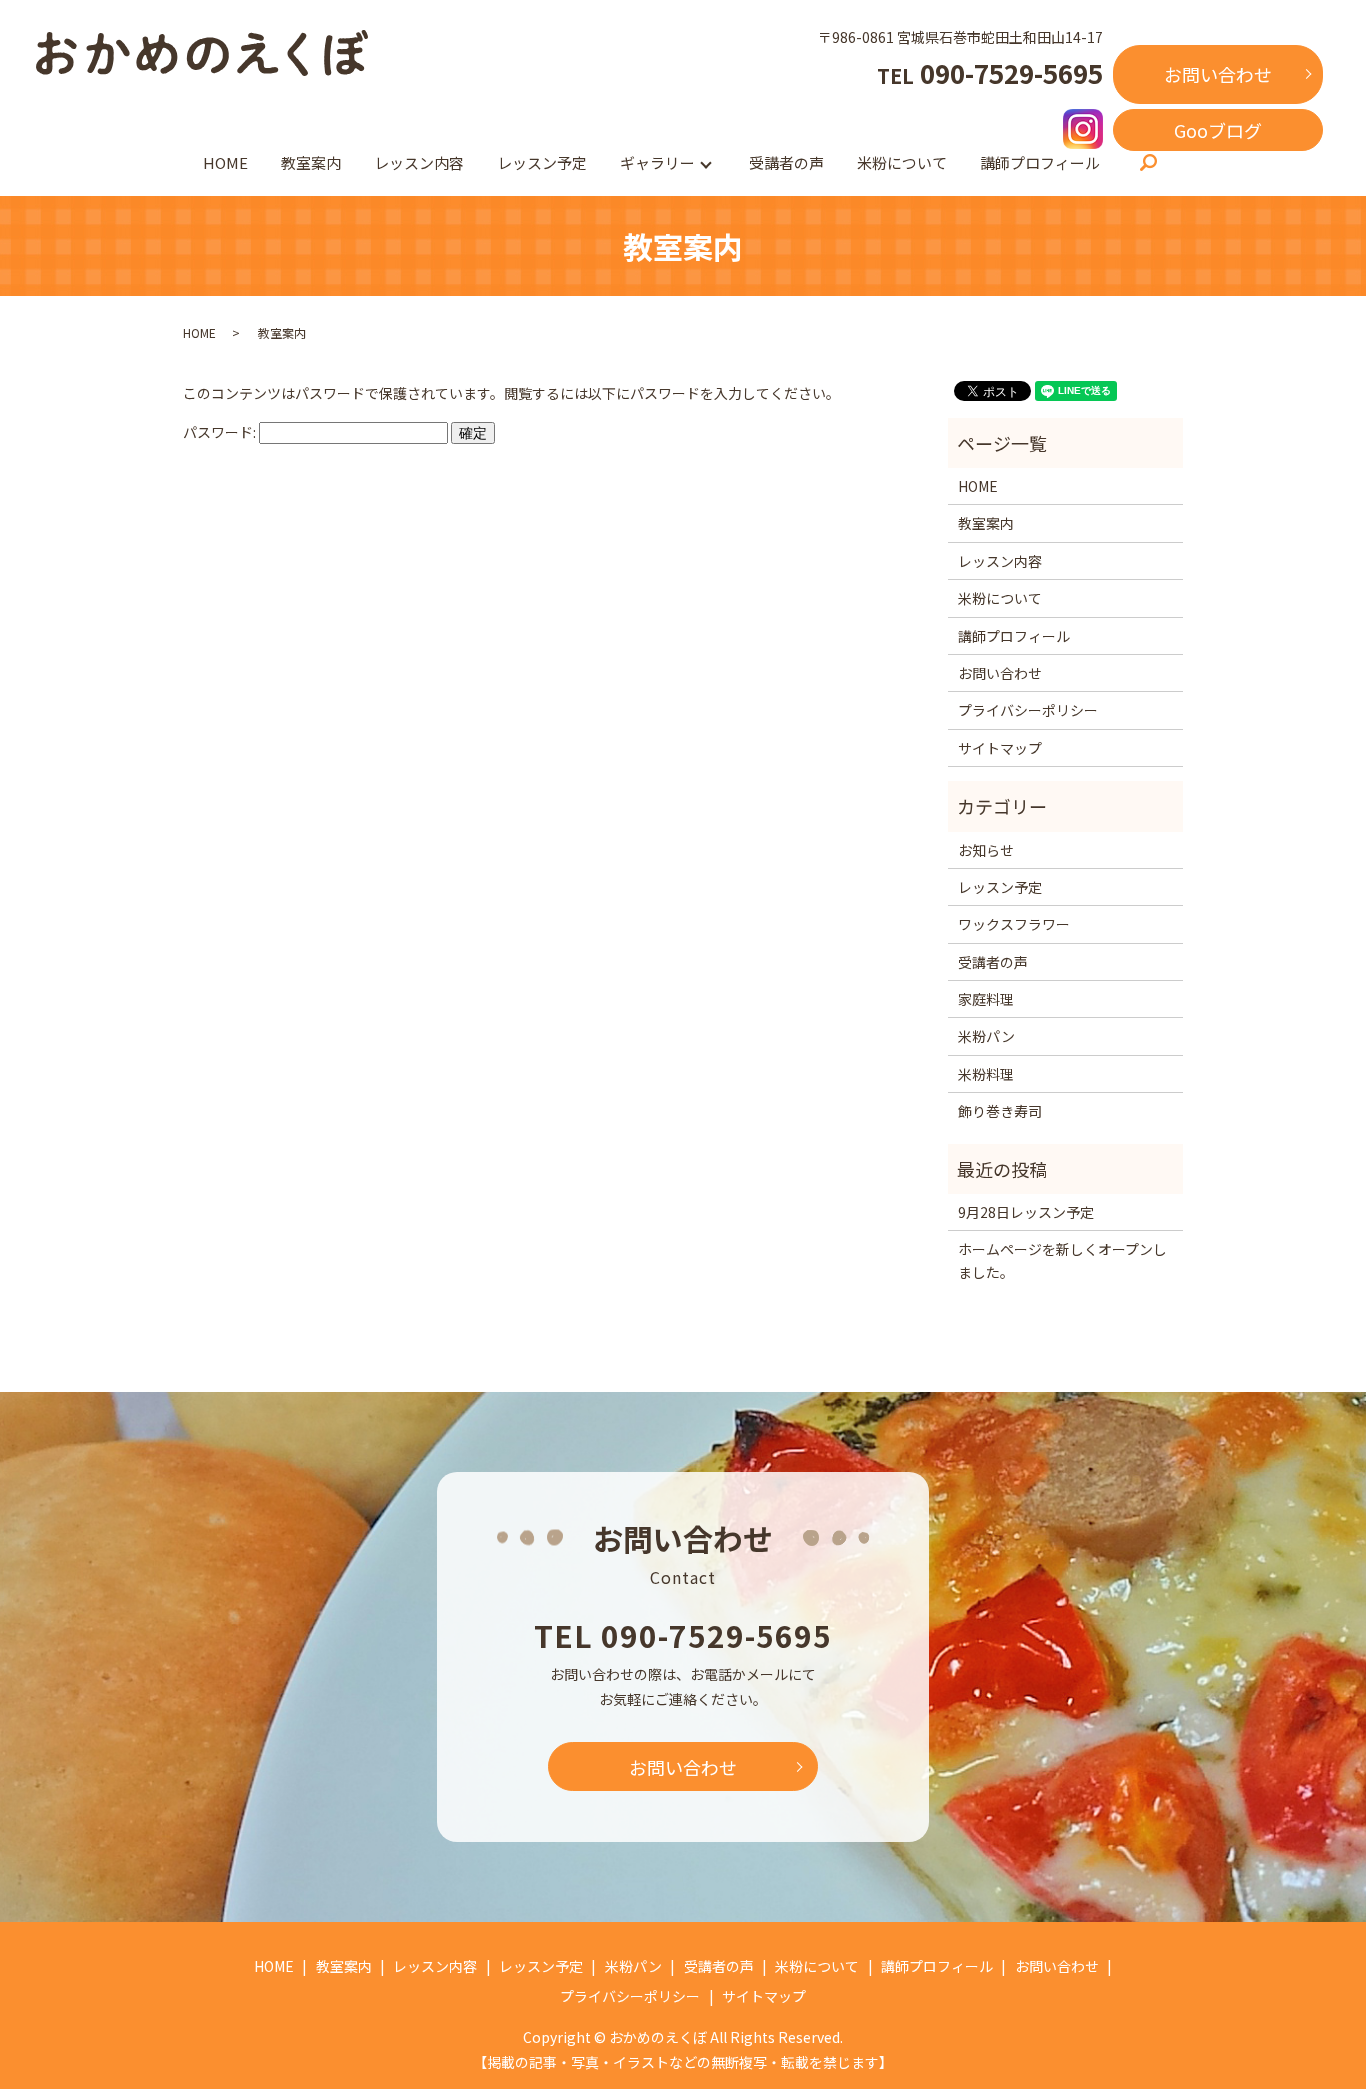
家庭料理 (986, 999)
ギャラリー (657, 162)
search (1148, 164)
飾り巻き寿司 (1000, 1111)
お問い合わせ (1218, 74)
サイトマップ (1000, 748)
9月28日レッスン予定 (1026, 1212)
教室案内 (311, 162)
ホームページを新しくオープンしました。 (1062, 1260)
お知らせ (986, 850)
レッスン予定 (542, 162)
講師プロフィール (1040, 162)
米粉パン (986, 1036)
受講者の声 (786, 162)
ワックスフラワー (1014, 924)
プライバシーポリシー (1028, 710)
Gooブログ (1218, 130)
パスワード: (221, 432)
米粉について (902, 162)
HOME (225, 162)
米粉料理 (986, 1074)
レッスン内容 (419, 162)
